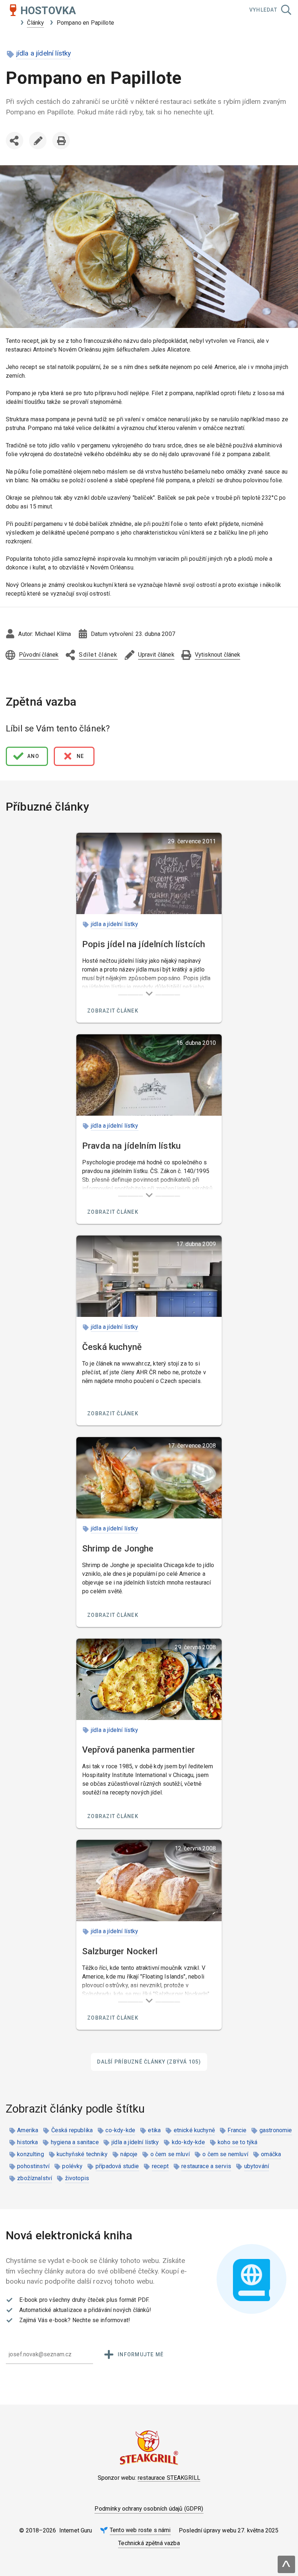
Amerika (28, 2130)
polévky (72, 2166)
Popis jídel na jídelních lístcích (144, 944)
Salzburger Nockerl (120, 1951)
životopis (77, 2178)
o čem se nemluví (225, 2154)
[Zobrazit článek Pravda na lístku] (149, 1075)
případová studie (117, 2166)
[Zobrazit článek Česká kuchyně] (149, 1276)
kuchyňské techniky (82, 2154)
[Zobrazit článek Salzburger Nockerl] (149, 1881)
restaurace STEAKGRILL (169, 2478)
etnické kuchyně (194, 2130)
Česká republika (72, 2130)
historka (27, 2142)
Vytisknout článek (61, 141)
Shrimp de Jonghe (118, 1549)
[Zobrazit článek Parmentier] (149, 1679)
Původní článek (39, 655)
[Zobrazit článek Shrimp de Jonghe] (149, 1478)
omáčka (271, 2154)
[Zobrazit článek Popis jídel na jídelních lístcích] (149, 873)
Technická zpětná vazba (149, 2543)
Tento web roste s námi (140, 2530)
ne (80, 756)
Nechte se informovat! (101, 2320)
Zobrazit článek (113, 1011)
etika (154, 2130)
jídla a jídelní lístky (44, 53)
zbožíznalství (35, 2178)
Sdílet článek (16, 155)
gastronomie (276, 2130)
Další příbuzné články (149, 2062)
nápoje (129, 2154)
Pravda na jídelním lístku (131, 1146)
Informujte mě (141, 2354)
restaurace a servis (206, 2166)
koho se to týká (237, 2142)
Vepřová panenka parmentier (138, 1750)
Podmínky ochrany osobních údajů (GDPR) (149, 2509)
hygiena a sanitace (75, 2142)
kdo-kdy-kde (188, 2142)
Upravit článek (38, 141)
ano (33, 756)
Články (35, 23)
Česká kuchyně (112, 1347)
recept (160, 2166)
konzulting (31, 2154)
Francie (237, 2130)
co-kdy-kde (120, 2130)
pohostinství (33, 2166)
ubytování (257, 2166)
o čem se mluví (170, 2154)
